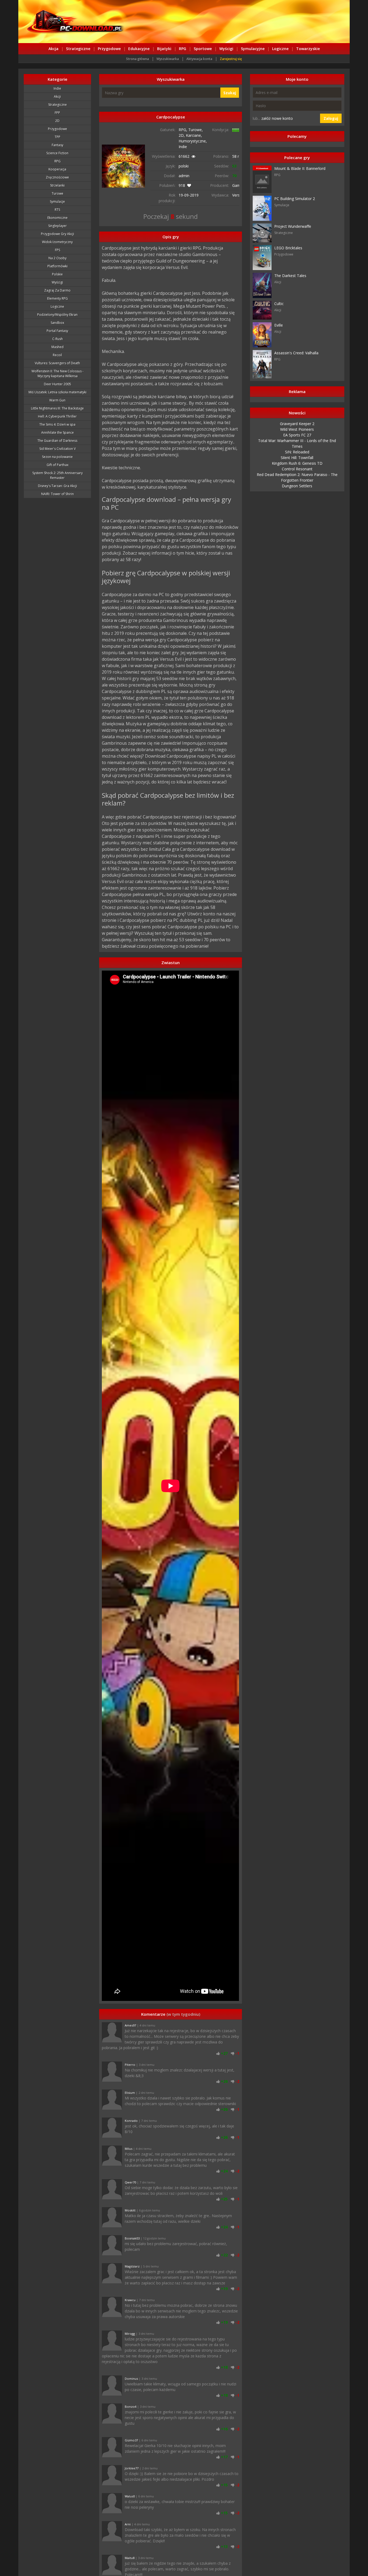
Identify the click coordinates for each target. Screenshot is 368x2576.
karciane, (194, 135)
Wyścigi (226, 49)
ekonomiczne (58, 218)
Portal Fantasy (57, 331)
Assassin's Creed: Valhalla (296, 353)
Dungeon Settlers (297, 486)
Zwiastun (171, 962)
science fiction (57, 153)
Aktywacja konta (199, 59)
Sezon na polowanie (57, 457)
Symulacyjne (253, 49)
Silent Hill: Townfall (297, 458)
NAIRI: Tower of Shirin (58, 494)
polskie (57, 274)
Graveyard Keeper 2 (297, 424)
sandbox (57, 323)
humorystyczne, (193, 141)
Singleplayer (58, 226)
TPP (58, 137)
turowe (58, 193)
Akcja (53, 49)
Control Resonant (297, 469)
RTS (57, 210)
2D (57, 121)
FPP (57, 113)
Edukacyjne (139, 49)
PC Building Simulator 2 (295, 199)
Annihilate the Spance (58, 433)
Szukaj (230, 93)
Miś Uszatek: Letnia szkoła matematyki (58, 392)
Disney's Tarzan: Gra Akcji (58, 486)
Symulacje (57, 202)
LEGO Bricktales (288, 248)
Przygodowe (109, 49)
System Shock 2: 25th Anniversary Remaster (58, 475)
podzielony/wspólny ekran (57, 315)
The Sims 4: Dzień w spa (57, 424)
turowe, (196, 130)
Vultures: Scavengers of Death (57, 363)
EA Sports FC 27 (297, 435)
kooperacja (57, 169)
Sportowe (203, 49)
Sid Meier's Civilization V (58, 449)
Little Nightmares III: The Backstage (57, 408)
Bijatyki (164, 49)
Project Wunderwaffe (293, 226)
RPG (183, 49)
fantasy (58, 145)
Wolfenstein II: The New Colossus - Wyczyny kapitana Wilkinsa (58, 374)
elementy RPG (58, 298)
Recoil (57, 355)
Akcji (57, 97)
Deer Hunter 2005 (58, 384)
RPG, (183, 130)
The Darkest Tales (290, 276)
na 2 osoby (58, 258)
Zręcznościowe (57, 177)
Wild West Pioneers (297, 429)
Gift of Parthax (58, 465)
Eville (279, 325)
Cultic (279, 304)
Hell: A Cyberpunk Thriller (57, 416)
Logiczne (280, 49)
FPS (58, 250)
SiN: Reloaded (297, 452)
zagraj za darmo (57, 290)
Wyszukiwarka (168, 59)
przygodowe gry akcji (58, 234)
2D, (182, 135)
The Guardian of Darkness (57, 441)
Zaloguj (331, 118)
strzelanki (57, 185)
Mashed (58, 347)
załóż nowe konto (277, 118)
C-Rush (58, 339)
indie (57, 88)
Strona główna (138, 59)
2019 (194, 195)
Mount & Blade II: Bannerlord (300, 168)
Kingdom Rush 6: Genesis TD (297, 463)
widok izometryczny (57, 242)
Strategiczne (78, 49)
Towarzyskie (308, 49)
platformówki (58, 266)
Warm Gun (57, 400)
